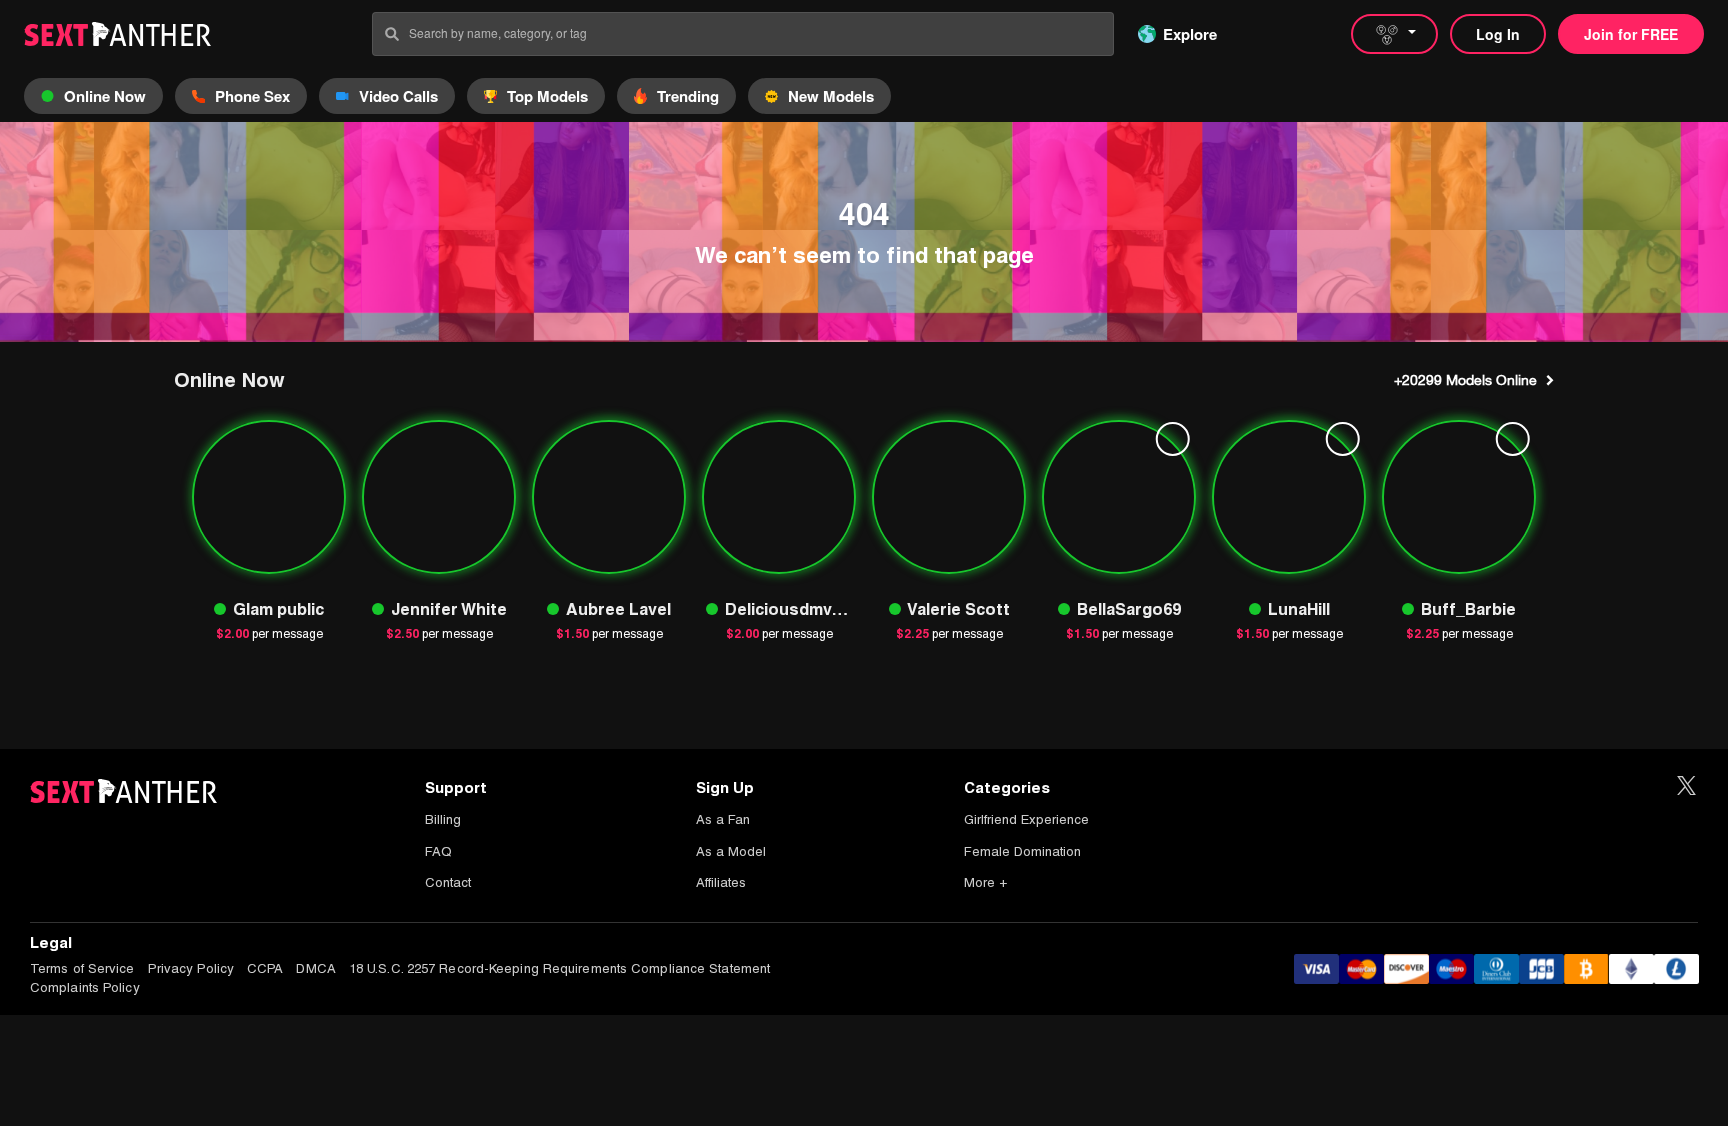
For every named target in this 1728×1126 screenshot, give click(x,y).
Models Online (1465, 380)
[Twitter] (1686, 786)
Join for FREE (1631, 34)
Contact (448, 882)
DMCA (315, 968)
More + (985, 882)
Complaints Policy (85, 987)
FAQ (438, 851)
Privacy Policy (191, 968)
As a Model (731, 851)
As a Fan (723, 819)
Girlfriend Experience (1026, 819)
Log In (1498, 34)
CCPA (265, 968)
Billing (443, 819)
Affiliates (721, 882)
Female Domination (1022, 851)
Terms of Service (82, 968)
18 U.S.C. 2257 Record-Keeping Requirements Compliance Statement (559, 968)
